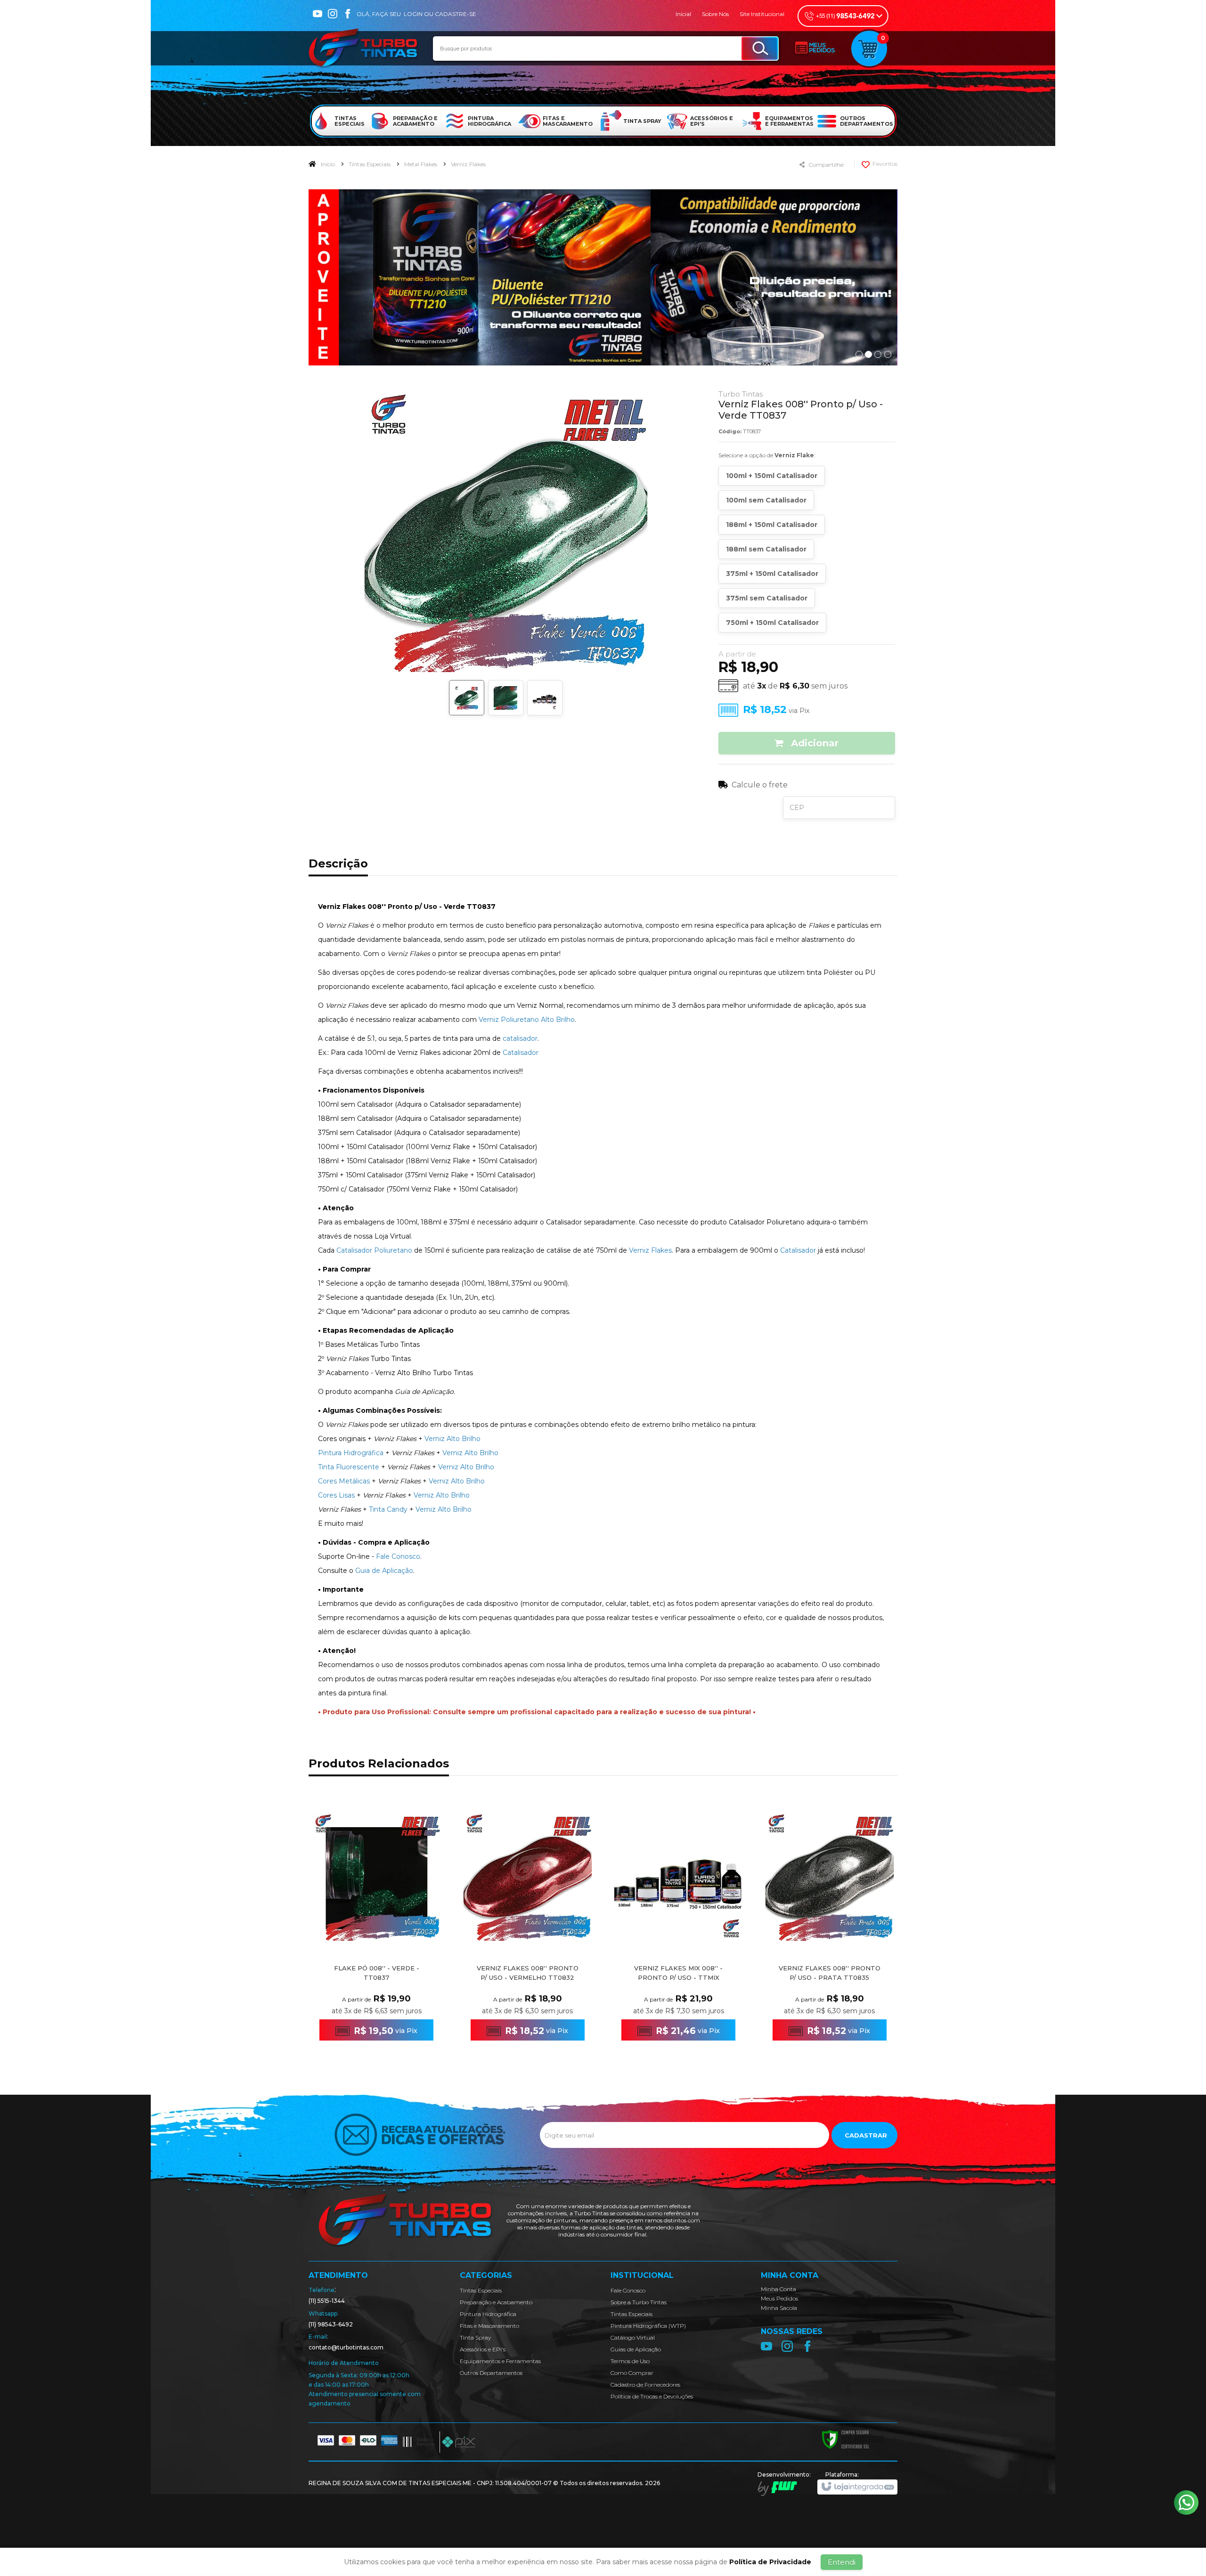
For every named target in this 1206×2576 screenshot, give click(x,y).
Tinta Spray (475, 2337)
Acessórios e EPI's (483, 2349)
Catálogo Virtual (633, 2337)
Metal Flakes (421, 164)
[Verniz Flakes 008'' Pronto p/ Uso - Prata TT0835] (830, 1928)
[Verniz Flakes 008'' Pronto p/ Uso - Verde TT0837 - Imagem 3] (545, 698)
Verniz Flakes (468, 164)
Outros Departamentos (491, 2373)
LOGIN (413, 14)
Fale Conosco (628, 2290)
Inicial (683, 14)
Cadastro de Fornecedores (645, 2385)
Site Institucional (762, 14)
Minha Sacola (779, 2308)
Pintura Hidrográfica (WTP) (648, 2326)
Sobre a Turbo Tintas (639, 2302)
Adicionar (813, 743)
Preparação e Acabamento (496, 2302)
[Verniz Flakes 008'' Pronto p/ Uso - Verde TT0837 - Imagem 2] (506, 698)
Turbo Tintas (741, 394)
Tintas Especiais (370, 164)
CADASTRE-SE (456, 14)
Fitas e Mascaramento (489, 2326)
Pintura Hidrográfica (488, 2314)
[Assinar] (864, 2135)
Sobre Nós (715, 14)
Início (328, 164)
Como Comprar (632, 2373)
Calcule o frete (760, 785)
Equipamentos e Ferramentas (500, 2361)
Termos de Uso (630, 2361)
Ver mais (382, 2016)
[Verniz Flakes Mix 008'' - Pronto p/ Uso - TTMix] (678, 1928)
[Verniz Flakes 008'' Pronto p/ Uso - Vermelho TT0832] (528, 1928)
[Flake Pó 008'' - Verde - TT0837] (376, 1928)
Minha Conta (778, 2289)
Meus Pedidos (779, 2298)
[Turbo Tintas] (364, 49)
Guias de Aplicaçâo (636, 2349)
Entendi (842, 2562)
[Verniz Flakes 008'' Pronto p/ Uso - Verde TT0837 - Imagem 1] (467, 698)
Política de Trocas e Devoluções (652, 2396)
